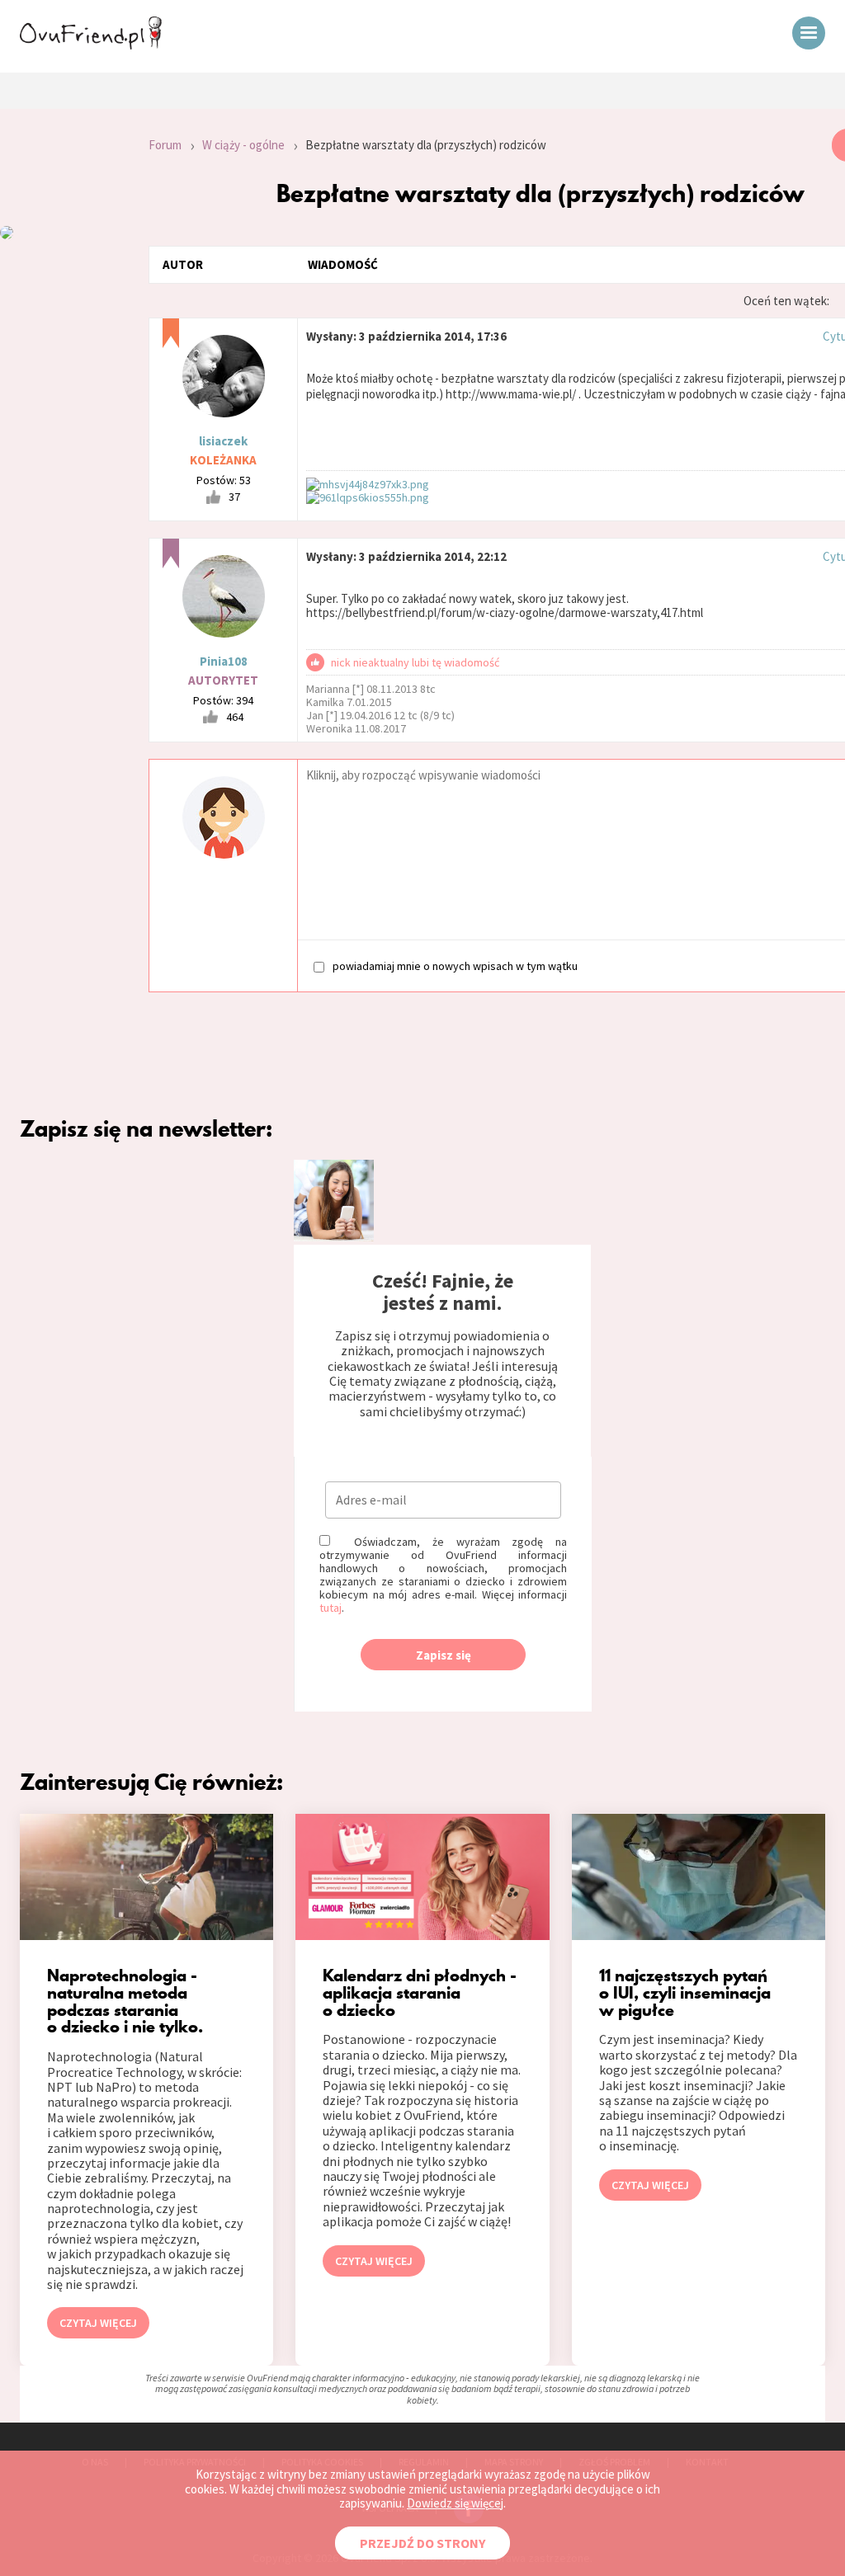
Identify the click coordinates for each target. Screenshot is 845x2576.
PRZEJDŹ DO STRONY (422, 2543)
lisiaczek (223, 441)
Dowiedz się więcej (455, 2503)
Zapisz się (444, 1655)
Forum (165, 145)
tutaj (330, 1608)
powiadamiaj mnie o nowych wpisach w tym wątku (455, 965)
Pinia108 (224, 661)
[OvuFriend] (91, 45)
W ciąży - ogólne (243, 145)
